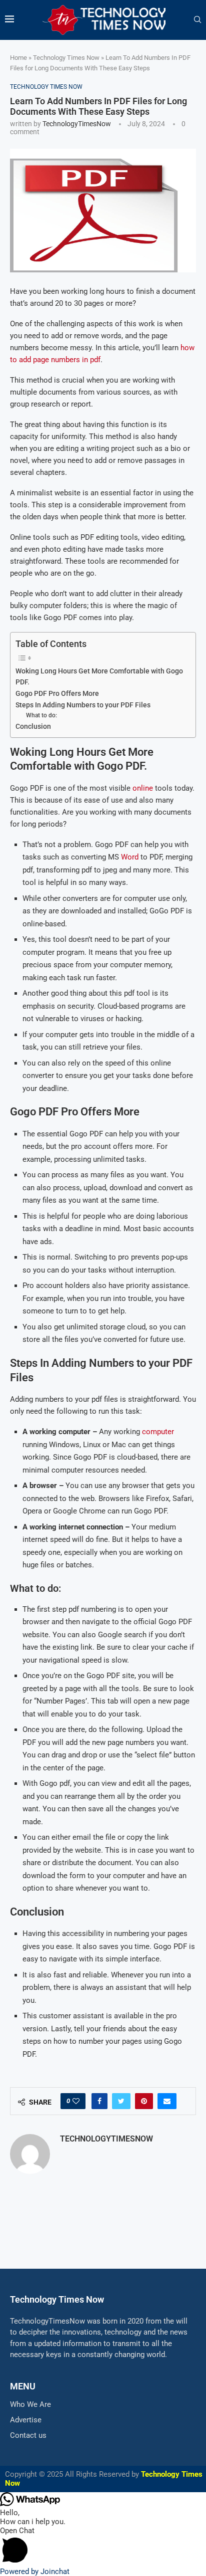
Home (18, 58)
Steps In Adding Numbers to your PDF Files (83, 705)
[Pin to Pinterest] (144, 2101)
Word (130, 857)
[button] (103, 2547)
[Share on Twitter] (121, 2101)
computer (158, 1432)
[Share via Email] (167, 2101)
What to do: (41, 715)
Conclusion (33, 726)
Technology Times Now (66, 58)
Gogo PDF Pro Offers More (57, 693)
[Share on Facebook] (99, 2101)
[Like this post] (76, 2101)
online (143, 788)
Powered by (35, 2572)
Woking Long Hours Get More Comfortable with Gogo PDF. (99, 676)
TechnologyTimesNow (77, 124)
